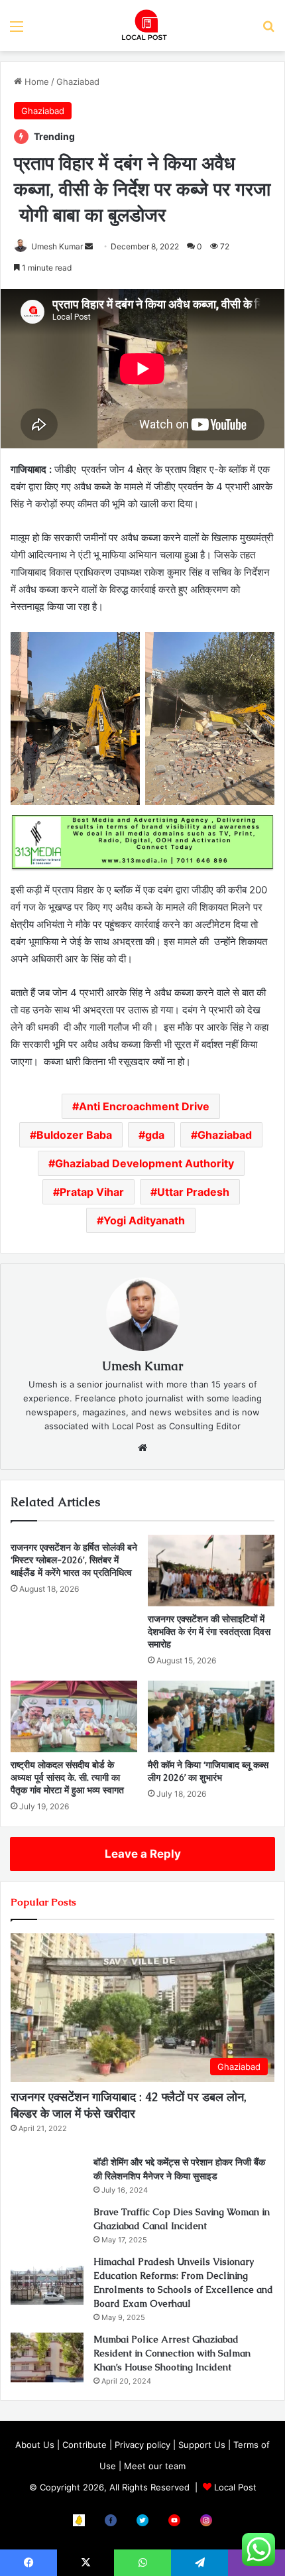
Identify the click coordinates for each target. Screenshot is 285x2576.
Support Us (202, 2445)
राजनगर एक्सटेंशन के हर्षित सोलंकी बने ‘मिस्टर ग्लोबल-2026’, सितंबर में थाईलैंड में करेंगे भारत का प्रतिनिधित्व (74, 1560)
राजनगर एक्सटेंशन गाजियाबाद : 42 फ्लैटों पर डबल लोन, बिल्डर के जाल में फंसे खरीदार (129, 2105)
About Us (35, 2445)
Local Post (235, 2487)
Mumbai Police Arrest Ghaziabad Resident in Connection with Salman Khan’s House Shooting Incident (172, 2353)
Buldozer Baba (74, 1135)
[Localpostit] (142, 26)
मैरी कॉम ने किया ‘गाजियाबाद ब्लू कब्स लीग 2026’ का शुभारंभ (208, 1771)
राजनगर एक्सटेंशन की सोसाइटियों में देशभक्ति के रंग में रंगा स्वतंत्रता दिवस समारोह (209, 1632)
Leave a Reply (143, 1854)
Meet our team (155, 2466)
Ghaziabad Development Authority (144, 1163)
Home (35, 82)
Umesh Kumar (57, 246)
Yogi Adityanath (144, 1220)
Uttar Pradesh (193, 1192)
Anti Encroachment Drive (144, 1106)
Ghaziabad (78, 82)
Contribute (85, 2445)
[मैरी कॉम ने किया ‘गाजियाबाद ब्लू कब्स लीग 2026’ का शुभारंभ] (211, 1716)
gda (155, 1135)
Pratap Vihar (92, 1192)
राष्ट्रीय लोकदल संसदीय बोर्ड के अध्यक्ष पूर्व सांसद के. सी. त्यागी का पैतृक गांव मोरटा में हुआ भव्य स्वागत (67, 1777)
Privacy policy (142, 2445)
